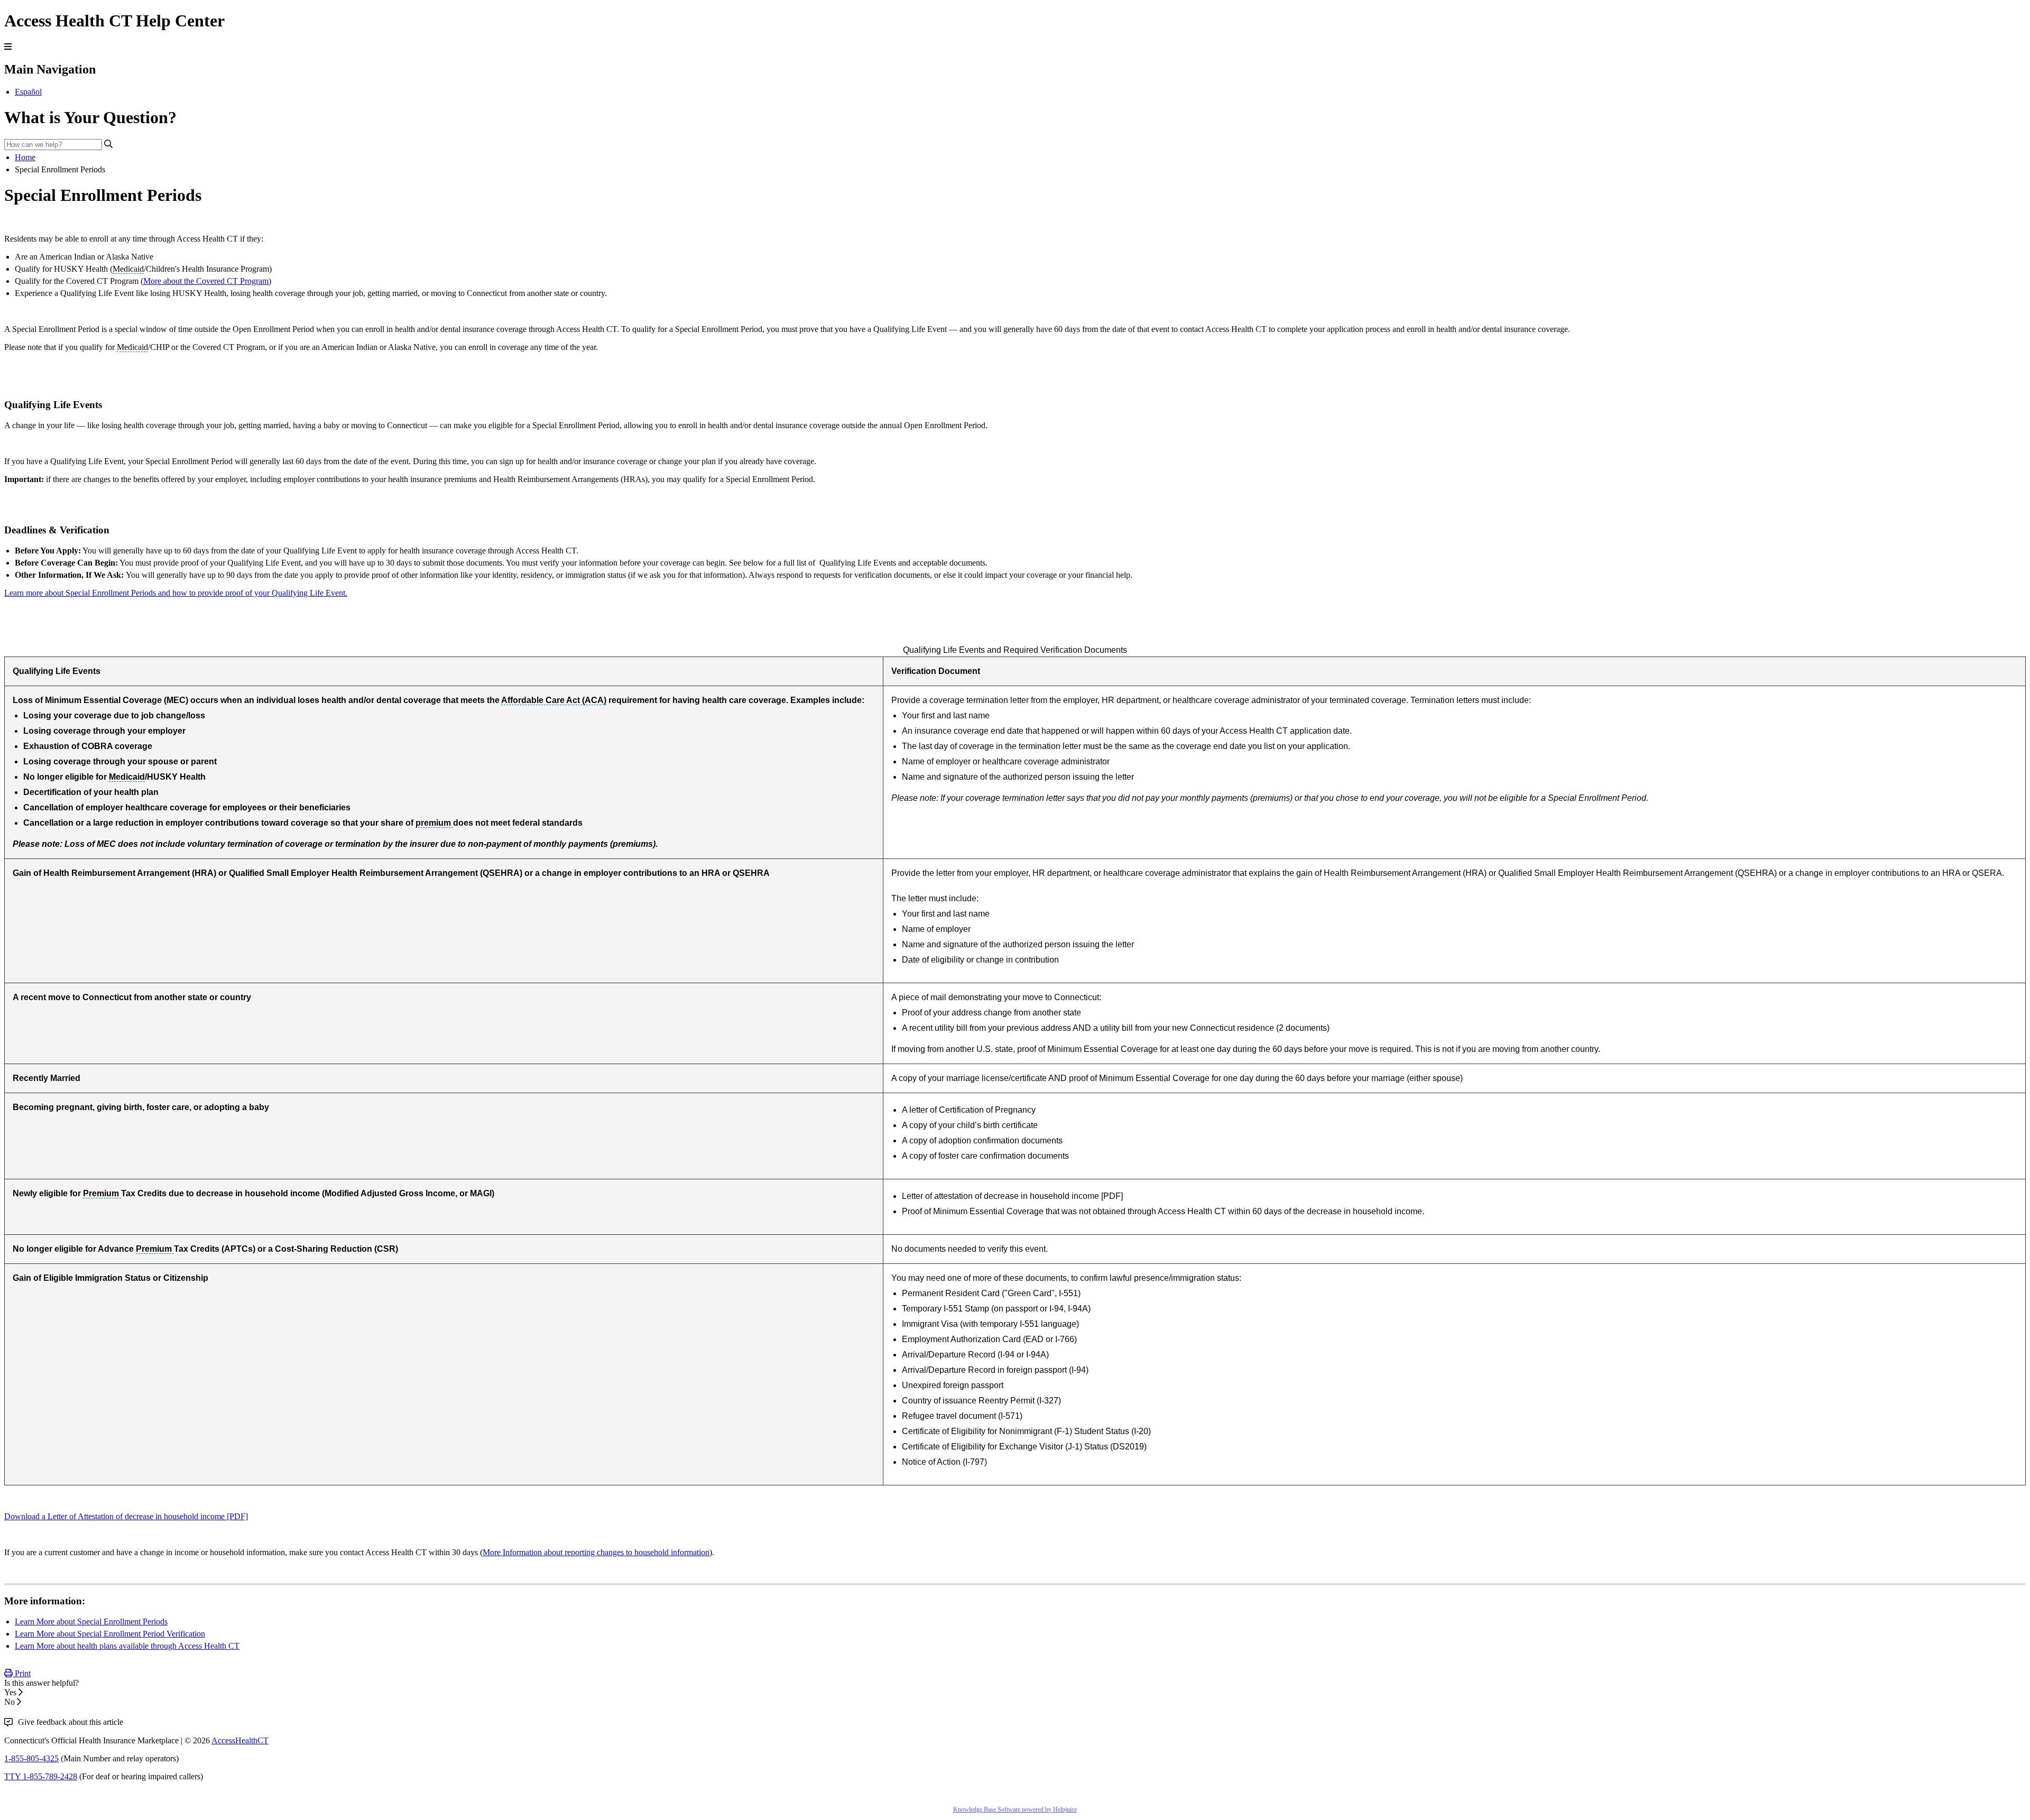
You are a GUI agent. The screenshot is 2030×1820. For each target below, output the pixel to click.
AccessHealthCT (240, 1740)
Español (28, 92)
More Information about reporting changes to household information (596, 1552)
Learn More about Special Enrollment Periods (91, 1622)
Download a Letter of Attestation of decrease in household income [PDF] (126, 1516)
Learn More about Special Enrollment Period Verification (110, 1634)
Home (25, 157)
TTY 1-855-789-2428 (41, 1776)
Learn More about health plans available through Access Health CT (127, 1646)
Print (22, 1673)
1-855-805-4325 (31, 1758)
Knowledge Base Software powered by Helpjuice (1015, 1809)
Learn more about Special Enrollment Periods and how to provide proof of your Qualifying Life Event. (176, 593)
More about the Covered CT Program (206, 281)
